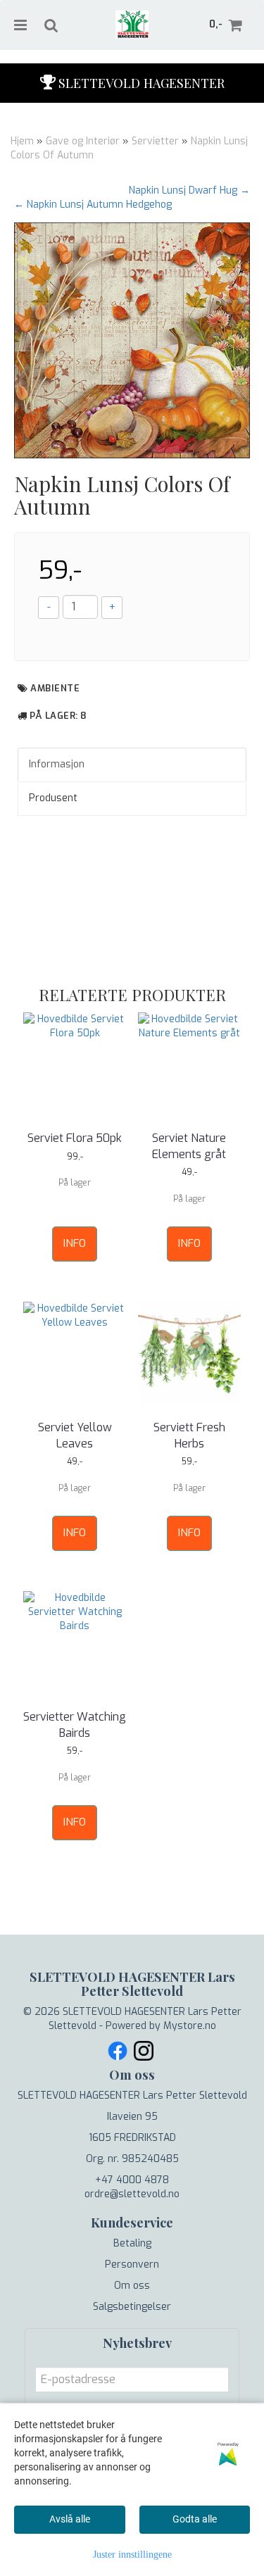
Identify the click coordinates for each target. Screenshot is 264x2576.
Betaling (132, 2243)
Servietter (155, 141)
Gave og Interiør (83, 141)
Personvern (132, 2264)
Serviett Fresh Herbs (189, 1435)
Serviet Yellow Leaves (75, 1435)
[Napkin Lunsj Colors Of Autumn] (132, 340)
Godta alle (195, 2519)
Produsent (53, 798)
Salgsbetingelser (132, 2307)
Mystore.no (190, 2026)
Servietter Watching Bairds (75, 1724)
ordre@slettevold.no (132, 2194)
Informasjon (57, 764)
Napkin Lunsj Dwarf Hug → (189, 190)
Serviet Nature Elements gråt (189, 1146)
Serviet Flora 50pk (75, 1138)
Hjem (22, 141)
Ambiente (55, 688)
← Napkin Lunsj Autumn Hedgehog (93, 205)
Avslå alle (70, 2519)
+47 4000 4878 (132, 2180)
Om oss (132, 2286)
